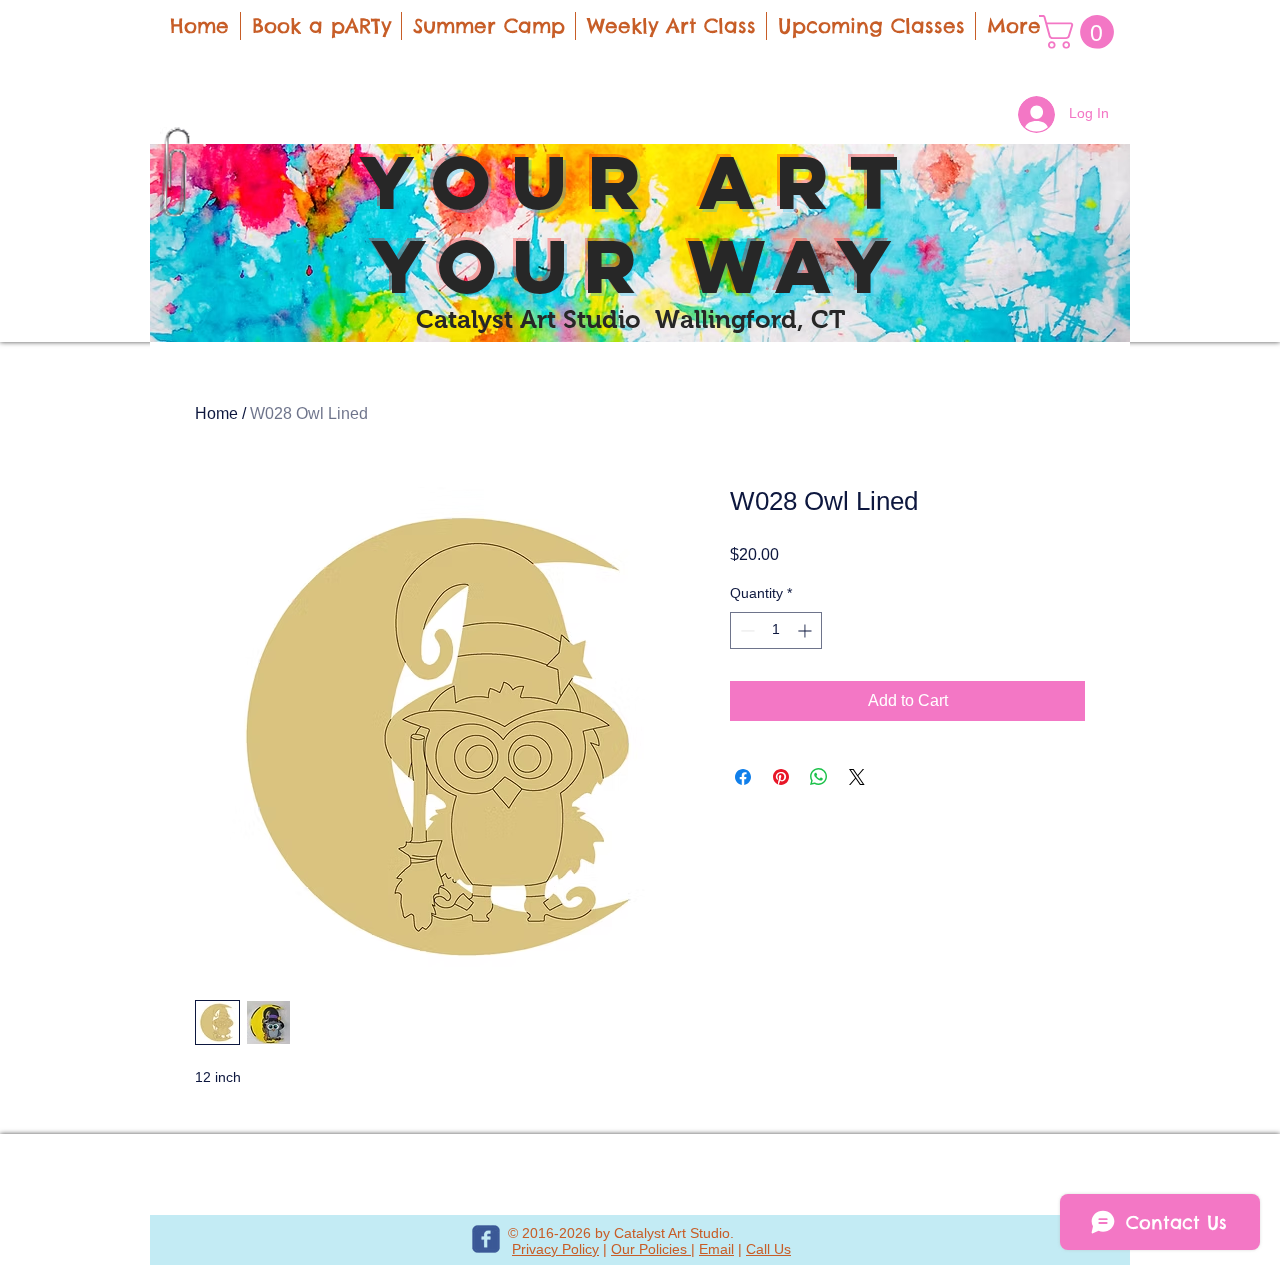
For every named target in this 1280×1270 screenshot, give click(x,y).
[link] (1080, 32)
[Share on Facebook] (743, 777)
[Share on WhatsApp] (819, 777)
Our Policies (651, 1249)
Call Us (768, 1249)
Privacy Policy (555, 1249)
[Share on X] (857, 777)
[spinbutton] (776, 630)
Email (716, 1249)
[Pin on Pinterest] (781, 777)
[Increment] (806, 630)
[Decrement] (745, 630)
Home (216, 413)
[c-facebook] (486, 1239)
